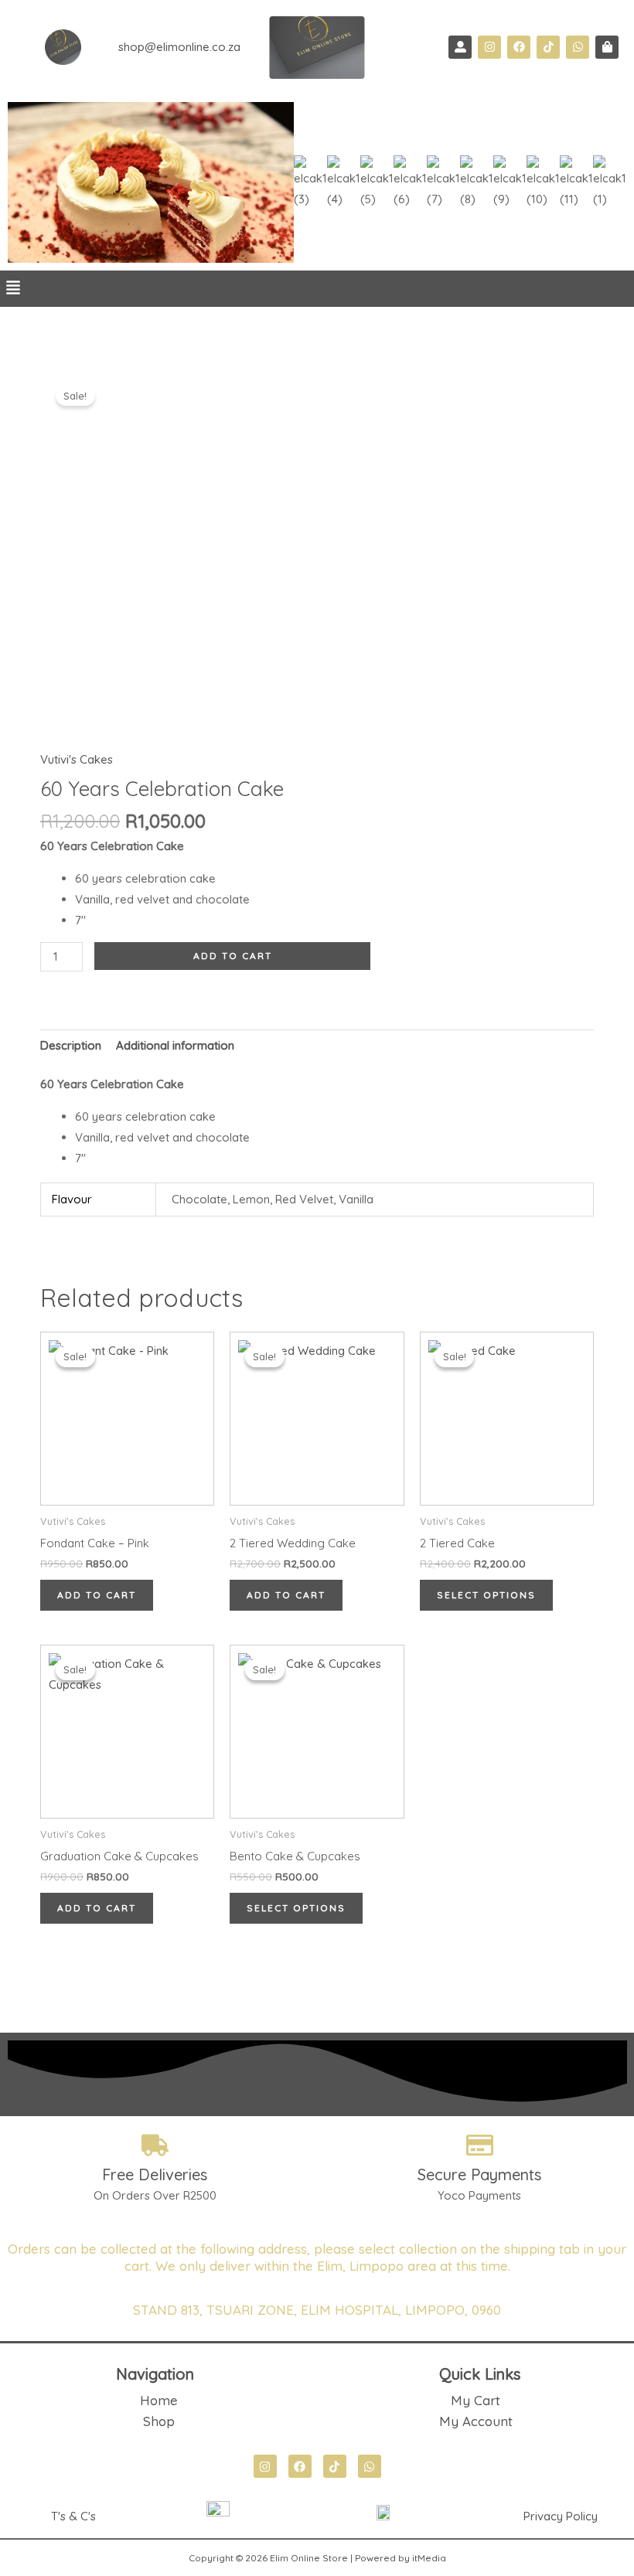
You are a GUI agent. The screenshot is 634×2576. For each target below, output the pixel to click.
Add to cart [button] (97, 1595)
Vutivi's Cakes (77, 759)
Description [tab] (71, 1045)
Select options (486, 1595)
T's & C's (73, 2516)
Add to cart (233, 956)
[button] (13, 289)
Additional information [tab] (175, 1045)
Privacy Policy (561, 2516)
